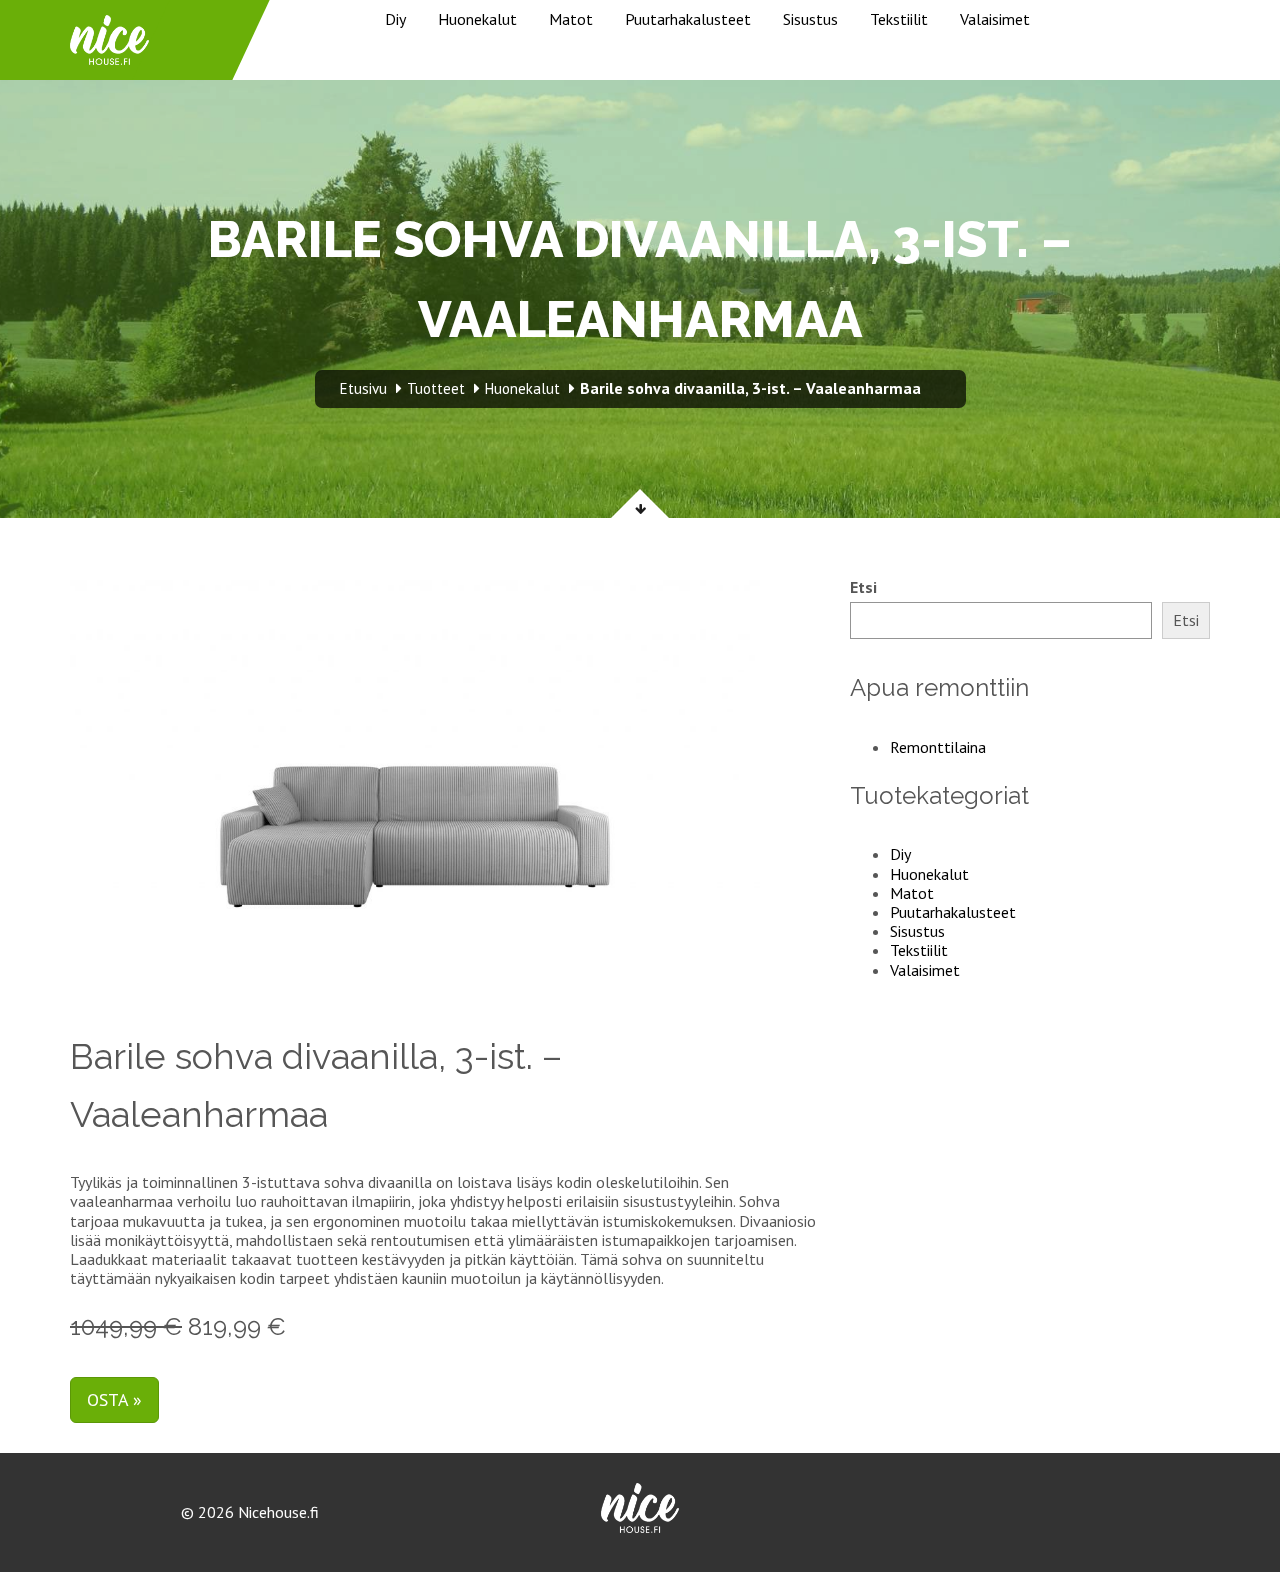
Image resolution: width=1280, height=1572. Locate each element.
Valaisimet (995, 19)
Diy (395, 19)
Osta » (114, 1399)
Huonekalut (477, 19)
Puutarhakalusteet (688, 19)
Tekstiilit (899, 19)
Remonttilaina (938, 747)
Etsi (863, 587)
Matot (571, 19)
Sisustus (810, 19)
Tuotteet (436, 388)
